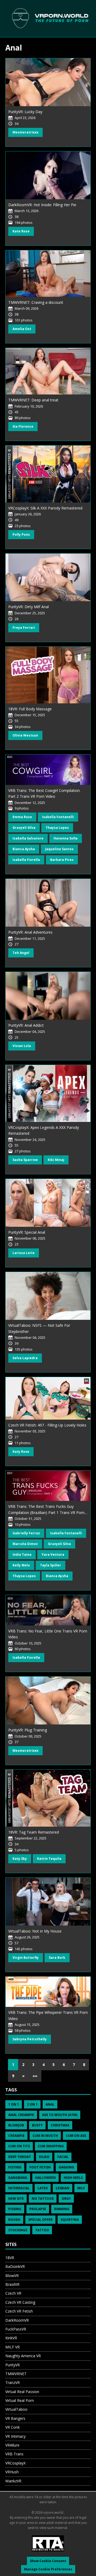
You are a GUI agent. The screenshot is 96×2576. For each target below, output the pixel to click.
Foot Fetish (40, 2167)
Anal (50, 2104)
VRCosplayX (15, 2463)
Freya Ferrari (24, 628)
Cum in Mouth (45, 2136)
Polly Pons (21, 534)
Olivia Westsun (25, 735)
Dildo (44, 2157)
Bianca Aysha (24, 849)
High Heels (73, 2178)
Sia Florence (23, 426)
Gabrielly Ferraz (26, 1533)
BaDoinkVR (15, 2266)
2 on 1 (32, 2104)
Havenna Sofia (66, 838)
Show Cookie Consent (48, 2561)
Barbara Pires (62, 860)
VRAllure (12, 2445)
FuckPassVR (16, 2329)
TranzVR (13, 2383)
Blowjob (16, 2125)
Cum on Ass (76, 2136)
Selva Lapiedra (25, 1358)
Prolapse (38, 2209)
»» (35, 2076)
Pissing (15, 2209)
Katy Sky (20, 1859)
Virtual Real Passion (22, 2392)
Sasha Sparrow (25, 1160)
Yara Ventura (53, 1555)
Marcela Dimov (25, 1544)
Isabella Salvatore (28, 838)
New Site (16, 2199)
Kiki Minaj (56, 1160)
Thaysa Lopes (57, 828)
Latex (43, 2188)
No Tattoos (43, 2199)
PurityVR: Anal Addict (26, 1025)
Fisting (15, 2167)
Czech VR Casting (20, 2302)
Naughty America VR (23, 2356)
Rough (14, 2220)
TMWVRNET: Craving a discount (36, 302)
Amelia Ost (22, 329)
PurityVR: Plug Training (28, 1730)
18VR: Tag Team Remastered (34, 1832)
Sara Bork (57, 1958)
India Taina (22, 1555)
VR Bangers (15, 2418)
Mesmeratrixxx (25, 132)
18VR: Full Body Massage (30, 709)
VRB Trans (14, 2454)
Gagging (66, 2167)
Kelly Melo (21, 1565)
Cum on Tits (19, 2146)
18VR (10, 2258)
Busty (37, 2125)
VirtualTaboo (16, 2409)
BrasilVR (12, 2284)
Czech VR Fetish (19, 2311)
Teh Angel (21, 953)
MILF (81, 2188)
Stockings (18, 2230)
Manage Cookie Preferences (48, 2569)
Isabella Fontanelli (58, 817)
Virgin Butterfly (26, 1958)
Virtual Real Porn (20, 2400)
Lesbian (63, 2188)
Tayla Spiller (51, 1565)
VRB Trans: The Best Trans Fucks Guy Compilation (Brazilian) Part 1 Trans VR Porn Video (46, 1512)
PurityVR (13, 2365)
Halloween (45, 2178)
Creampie (16, 2136)
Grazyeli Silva (24, 828)
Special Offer (40, 2220)
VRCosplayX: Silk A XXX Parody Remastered (45, 508)
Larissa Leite (24, 1253)
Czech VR (13, 2293)
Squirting (70, 2220)
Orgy (66, 2199)
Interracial (19, 2188)
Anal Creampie (21, 2115)
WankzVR (13, 2481)
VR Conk (13, 2427)
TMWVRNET (16, 2374)
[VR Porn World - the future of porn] (48, 18)
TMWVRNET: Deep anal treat (33, 400)
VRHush (12, 2472)
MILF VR (13, 2347)
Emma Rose (22, 817)
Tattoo (42, 2230)
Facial (63, 2157)
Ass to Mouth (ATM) (60, 2115)
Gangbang (18, 2178)
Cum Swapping (51, 2146)
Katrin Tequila (49, 1859)
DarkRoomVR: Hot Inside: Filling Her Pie (42, 205)
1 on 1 (14, 2104)
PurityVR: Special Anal (27, 1232)
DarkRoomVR (17, 2320)
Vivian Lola (22, 1046)
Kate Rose (21, 231)
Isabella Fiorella (26, 860)
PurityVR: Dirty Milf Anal (29, 607)
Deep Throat (20, 2157)
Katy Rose (21, 1452)
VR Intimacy (15, 2436)
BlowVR (12, 2276)
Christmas (60, 2125)
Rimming (62, 2209)
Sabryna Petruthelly (30, 2039)
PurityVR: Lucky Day (25, 112)
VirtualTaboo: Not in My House (35, 1931)
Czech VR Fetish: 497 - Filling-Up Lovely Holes (47, 1425)
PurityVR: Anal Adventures (30, 932)
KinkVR (11, 2338)
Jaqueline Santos (59, 849)
